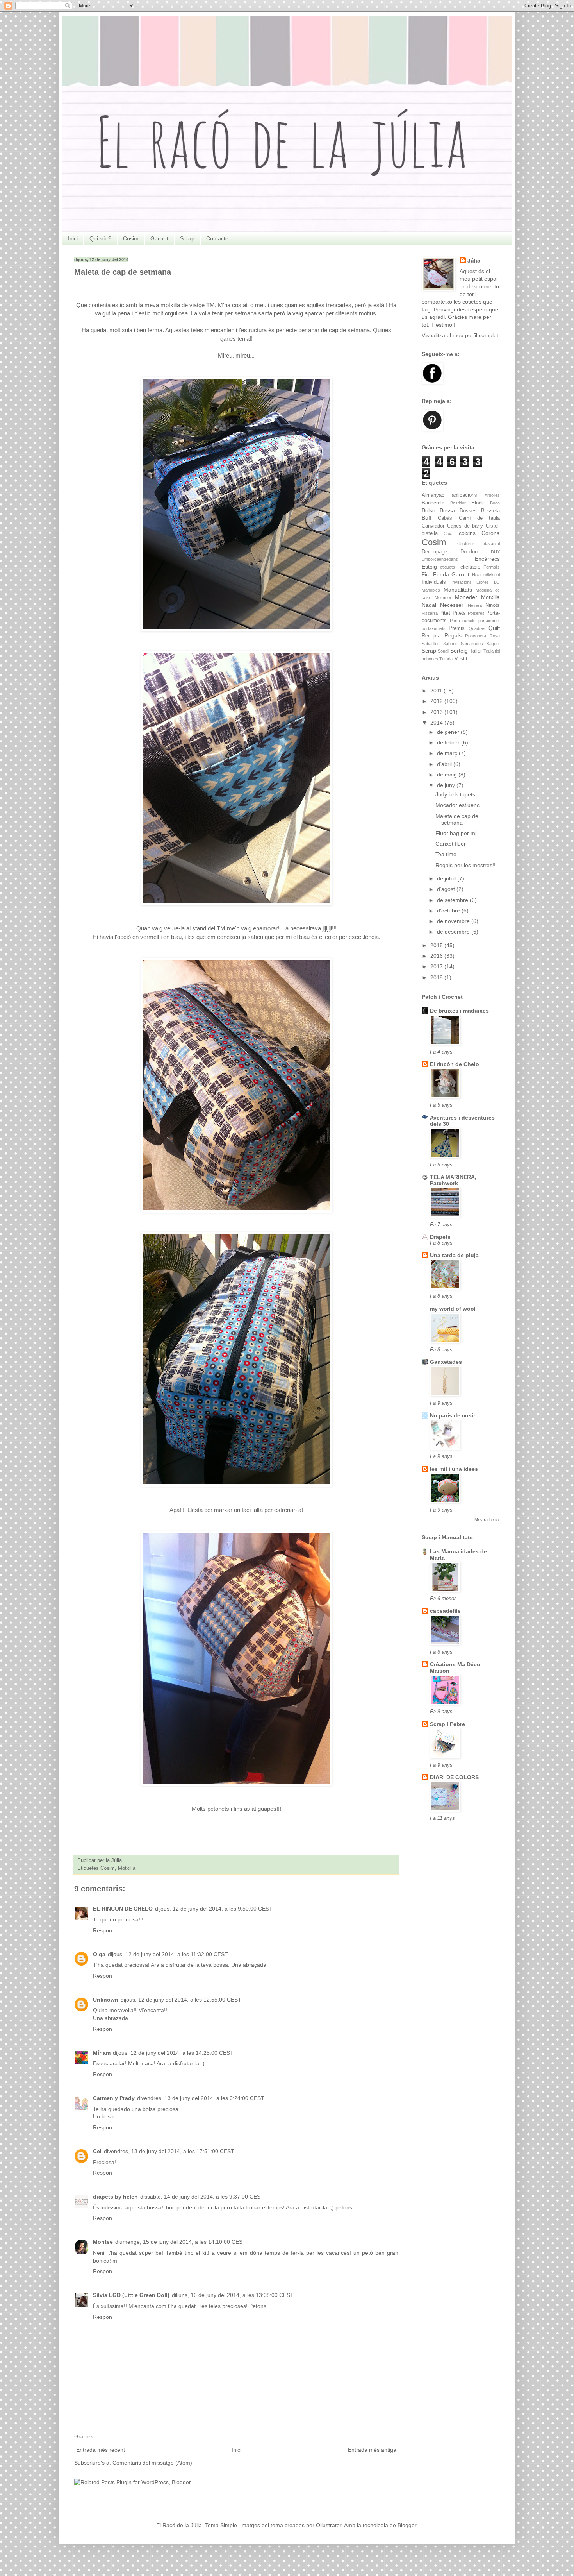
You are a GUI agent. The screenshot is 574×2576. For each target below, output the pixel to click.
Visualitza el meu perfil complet (460, 335)
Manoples (431, 590)
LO (497, 582)
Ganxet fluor (451, 844)
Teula (488, 651)
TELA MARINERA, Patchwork (453, 1180)
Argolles (492, 495)
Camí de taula (480, 518)
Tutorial (446, 659)
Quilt (494, 628)
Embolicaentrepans (440, 559)
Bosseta (490, 511)
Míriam (102, 2053)
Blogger (407, 2525)
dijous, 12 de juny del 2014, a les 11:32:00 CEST (168, 1954)
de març (448, 753)
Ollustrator (329, 2525)
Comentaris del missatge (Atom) (152, 2463)
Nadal (429, 605)
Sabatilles (431, 644)
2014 (437, 723)
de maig (448, 775)
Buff (427, 518)
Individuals (434, 582)
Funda (441, 574)
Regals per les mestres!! (465, 865)
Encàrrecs (487, 559)
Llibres (483, 582)
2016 (437, 956)
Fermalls (492, 567)
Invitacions (462, 582)
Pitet (445, 613)
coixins (467, 533)
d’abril (445, 764)
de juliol (447, 878)
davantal (492, 544)
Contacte (217, 238)
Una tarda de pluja (454, 1255)
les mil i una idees (454, 1469)
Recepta (431, 636)
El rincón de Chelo (455, 1064)
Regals (453, 635)
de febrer (449, 742)
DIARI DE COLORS (454, 1777)
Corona (491, 533)
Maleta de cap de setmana (457, 819)
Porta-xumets (463, 621)
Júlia (474, 261)
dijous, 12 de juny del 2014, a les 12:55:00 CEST (181, 2000)
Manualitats (458, 590)
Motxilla (127, 1868)
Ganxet (159, 238)
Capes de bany (465, 526)
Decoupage (434, 552)
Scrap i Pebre (447, 1724)
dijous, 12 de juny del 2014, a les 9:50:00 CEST (214, 1909)
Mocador (443, 597)
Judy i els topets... (458, 794)
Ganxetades (446, 1362)
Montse (103, 2242)
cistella (430, 533)
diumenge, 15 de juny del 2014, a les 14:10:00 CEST (181, 2242)
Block (478, 503)
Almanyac (433, 495)
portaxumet (489, 621)
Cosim (131, 238)
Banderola (433, 503)
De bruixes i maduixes (459, 1011)
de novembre (454, 921)
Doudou (469, 552)
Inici (73, 238)
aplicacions (464, 495)
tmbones (430, 659)
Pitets (459, 613)
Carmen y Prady (114, 2098)
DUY (495, 552)
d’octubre (449, 911)
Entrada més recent (101, 2450)
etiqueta (447, 567)
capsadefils (445, 1611)
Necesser (452, 605)
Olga (99, 1954)
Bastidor (458, 503)
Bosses (468, 511)
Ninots (493, 605)
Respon (102, 1930)
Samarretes (472, 644)
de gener (449, 732)
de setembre (453, 900)
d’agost (447, 889)
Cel (97, 2151)
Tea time (446, 854)
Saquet (493, 644)
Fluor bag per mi (456, 833)
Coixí (448, 533)
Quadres (477, 628)
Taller (476, 651)
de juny (447, 785)
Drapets (440, 1237)
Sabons (450, 644)
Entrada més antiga (372, 2450)
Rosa (495, 636)
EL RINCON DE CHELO (123, 1909)
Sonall (443, 651)
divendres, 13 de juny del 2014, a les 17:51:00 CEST (169, 2151)
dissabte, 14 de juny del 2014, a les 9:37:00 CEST (202, 2197)
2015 (437, 945)
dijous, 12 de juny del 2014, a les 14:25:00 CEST (173, 2053)
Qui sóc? (100, 238)
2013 (437, 712)
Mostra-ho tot (487, 1520)
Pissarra (430, 613)
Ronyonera (476, 636)
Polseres (476, 613)
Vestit (461, 659)
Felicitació (469, 567)
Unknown (106, 2000)
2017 (437, 966)
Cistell (493, 526)
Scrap (187, 238)
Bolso (429, 510)
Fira (426, 575)
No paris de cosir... (455, 1415)
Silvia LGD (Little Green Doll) (131, 2295)
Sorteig (459, 651)
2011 (437, 691)
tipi (497, 651)
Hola (476, 575)
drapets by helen (115, 2197)
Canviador (433, 526)
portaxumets (434, 628)
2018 (437, 977)
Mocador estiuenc (457, 805)
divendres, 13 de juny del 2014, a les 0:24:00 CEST (201, 2098)
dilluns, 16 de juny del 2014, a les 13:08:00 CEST (233, 2295)
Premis (457, 628)
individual (491, 575)
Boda (495, 503)
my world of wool (453, 1309)
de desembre (454, 932)
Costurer (466, 544)
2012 (437, 701)
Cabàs (445, 518)
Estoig (429, 567)
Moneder (466, 597)
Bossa (447, 510)
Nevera (475, 605)
